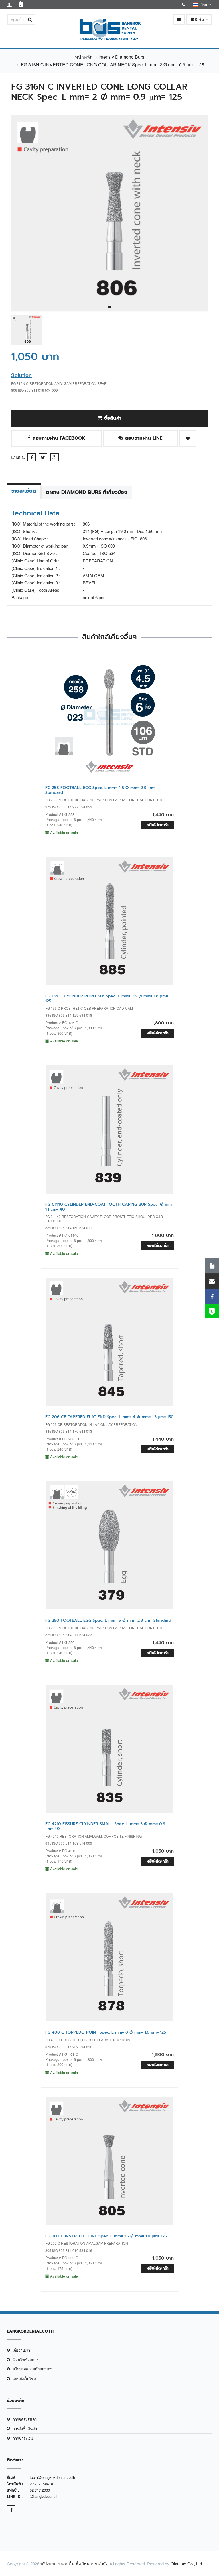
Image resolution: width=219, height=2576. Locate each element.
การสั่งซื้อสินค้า (25, 2428)
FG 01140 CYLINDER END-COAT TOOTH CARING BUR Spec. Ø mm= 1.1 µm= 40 (109, 1207)
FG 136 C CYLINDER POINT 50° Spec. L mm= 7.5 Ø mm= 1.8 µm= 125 (107, 999)
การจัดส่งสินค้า (25, 2419)
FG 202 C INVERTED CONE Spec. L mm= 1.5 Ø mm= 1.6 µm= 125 (106, 2236)
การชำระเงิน (23, 2438)
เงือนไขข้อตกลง (25, 2360)
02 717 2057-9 (41, 2484)
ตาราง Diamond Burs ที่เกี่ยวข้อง (87, 492)
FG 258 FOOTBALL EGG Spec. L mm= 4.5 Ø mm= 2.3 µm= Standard (100, 790)
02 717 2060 (40, 2490)
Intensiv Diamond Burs (121, 57)
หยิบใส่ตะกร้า (158, 825)
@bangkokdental (43, 2496)
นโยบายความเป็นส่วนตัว (32, 2369)
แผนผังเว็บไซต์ (24, 2379)
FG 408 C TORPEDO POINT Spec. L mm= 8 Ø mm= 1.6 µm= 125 (106, 2032)
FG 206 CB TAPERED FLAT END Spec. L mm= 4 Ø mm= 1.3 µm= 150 (109, 1417)
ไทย (203, 5)
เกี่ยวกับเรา (21, 2350)
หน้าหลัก (84, 57)
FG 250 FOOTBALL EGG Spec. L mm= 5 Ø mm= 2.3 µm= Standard (108, 1620)
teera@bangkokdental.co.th (52, 2477)
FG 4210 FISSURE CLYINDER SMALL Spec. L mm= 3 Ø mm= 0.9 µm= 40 (105, 1826)
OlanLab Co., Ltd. (187, 2564)
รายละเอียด (24, 491)
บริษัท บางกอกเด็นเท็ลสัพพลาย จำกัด (74, 2564)
